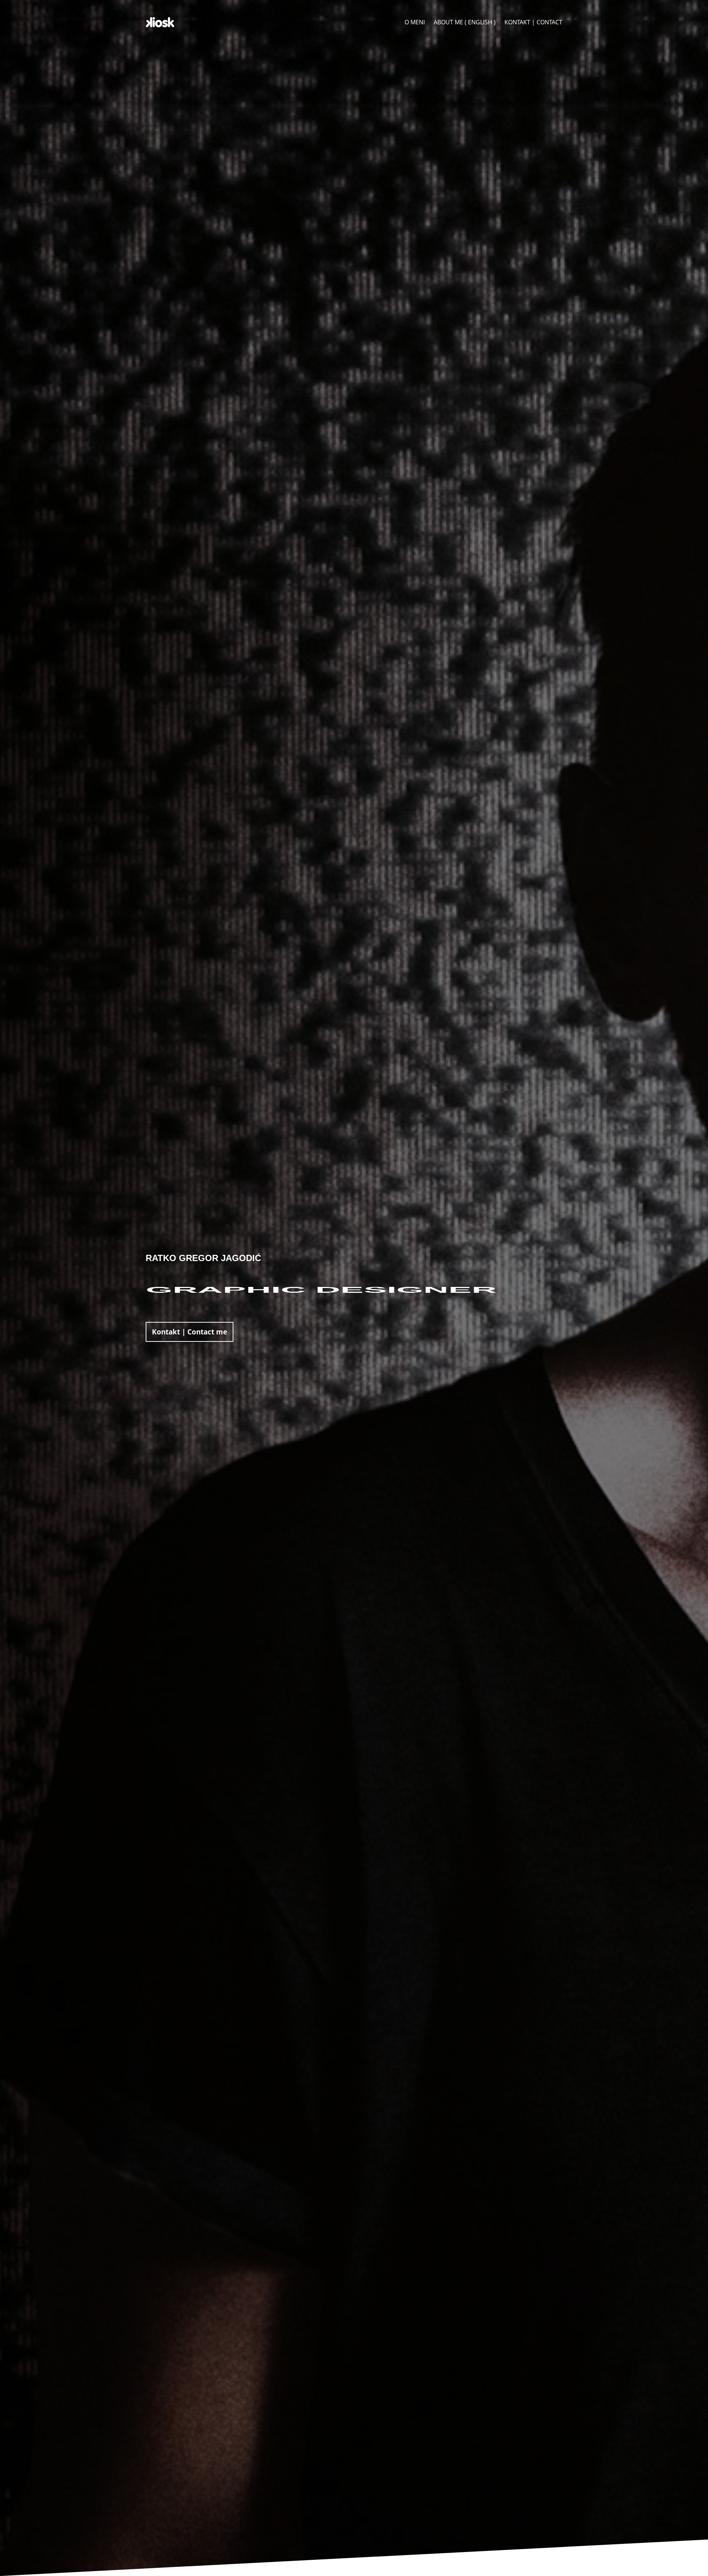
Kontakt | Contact (533, 22)
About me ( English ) (465, 22)
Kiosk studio (160, 22)
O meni (415, 22)
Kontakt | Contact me (190, 1332)
